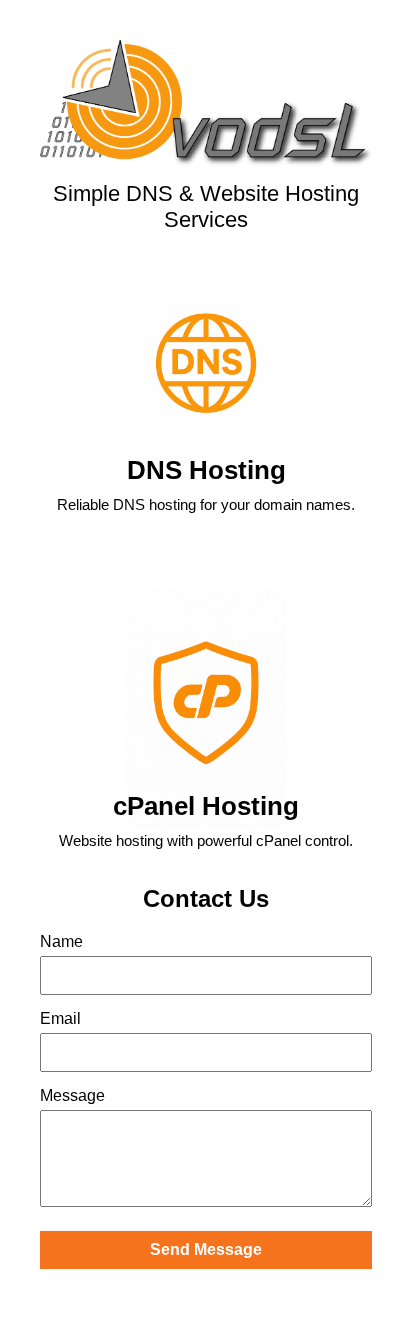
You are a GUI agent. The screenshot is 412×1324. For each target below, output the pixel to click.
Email (60, 1018)
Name (61, 941)
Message (72, 1095)
